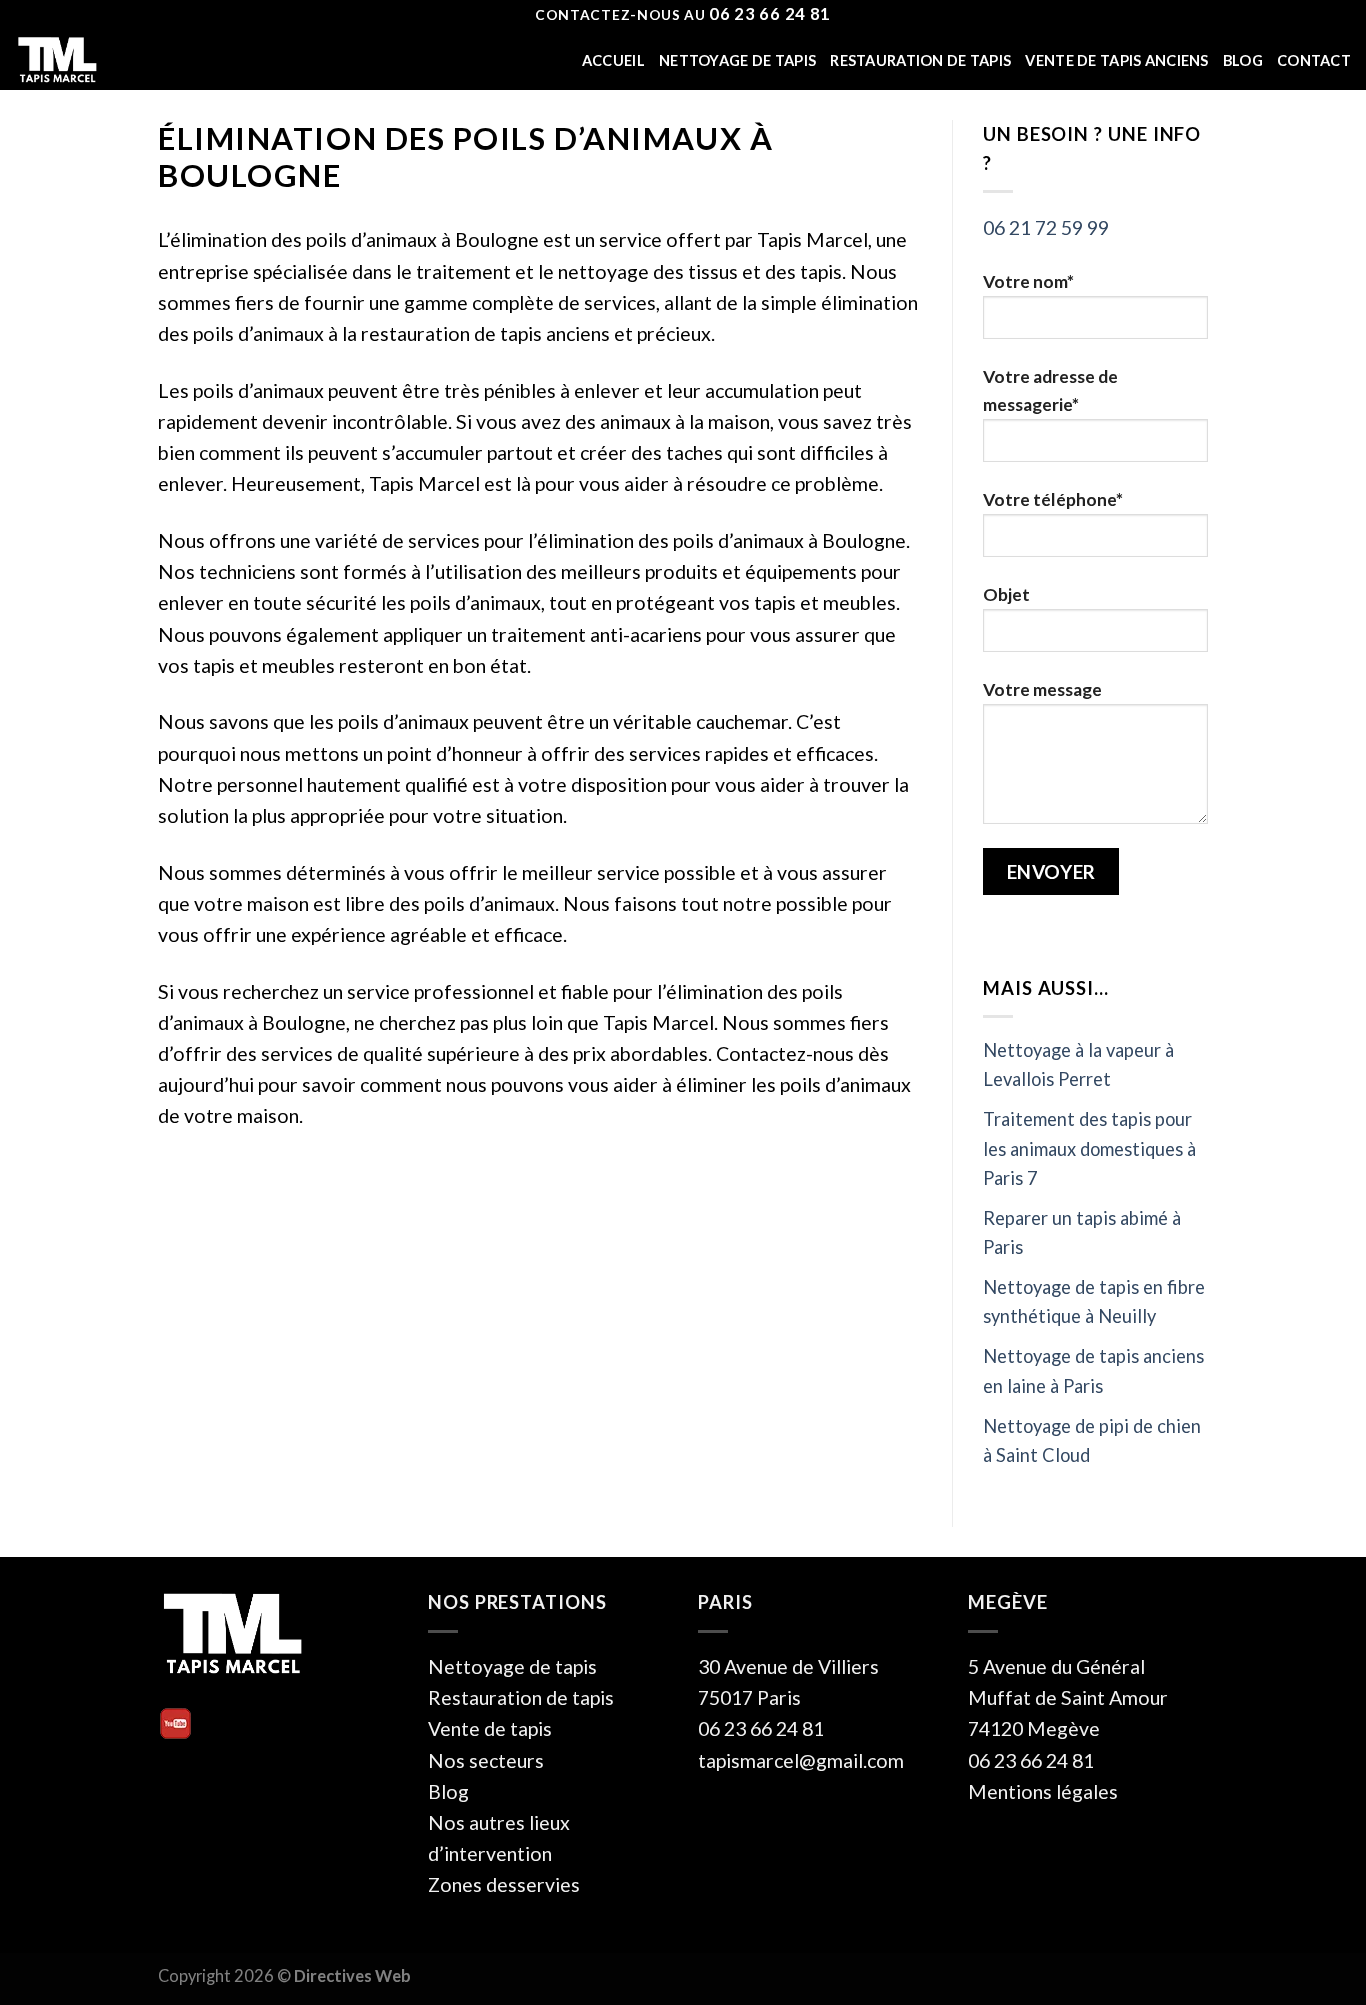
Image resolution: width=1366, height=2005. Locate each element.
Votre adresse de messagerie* (1050, 390)
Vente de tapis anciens (1116, 60)
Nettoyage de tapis (737, 60)
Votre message (1042, 689)
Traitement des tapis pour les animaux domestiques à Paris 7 (1089, 1148)
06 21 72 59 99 (1046, 227)
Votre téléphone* (1053, 499)
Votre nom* (1028, 281)
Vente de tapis (490, 1728)
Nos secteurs (486, 1760)
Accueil (613, 60)
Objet (1006, 594)
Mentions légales (1043, 1791)
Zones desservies (504, 1884)
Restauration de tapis (920, 60)
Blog (1243, 60)
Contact (1314, 60)
